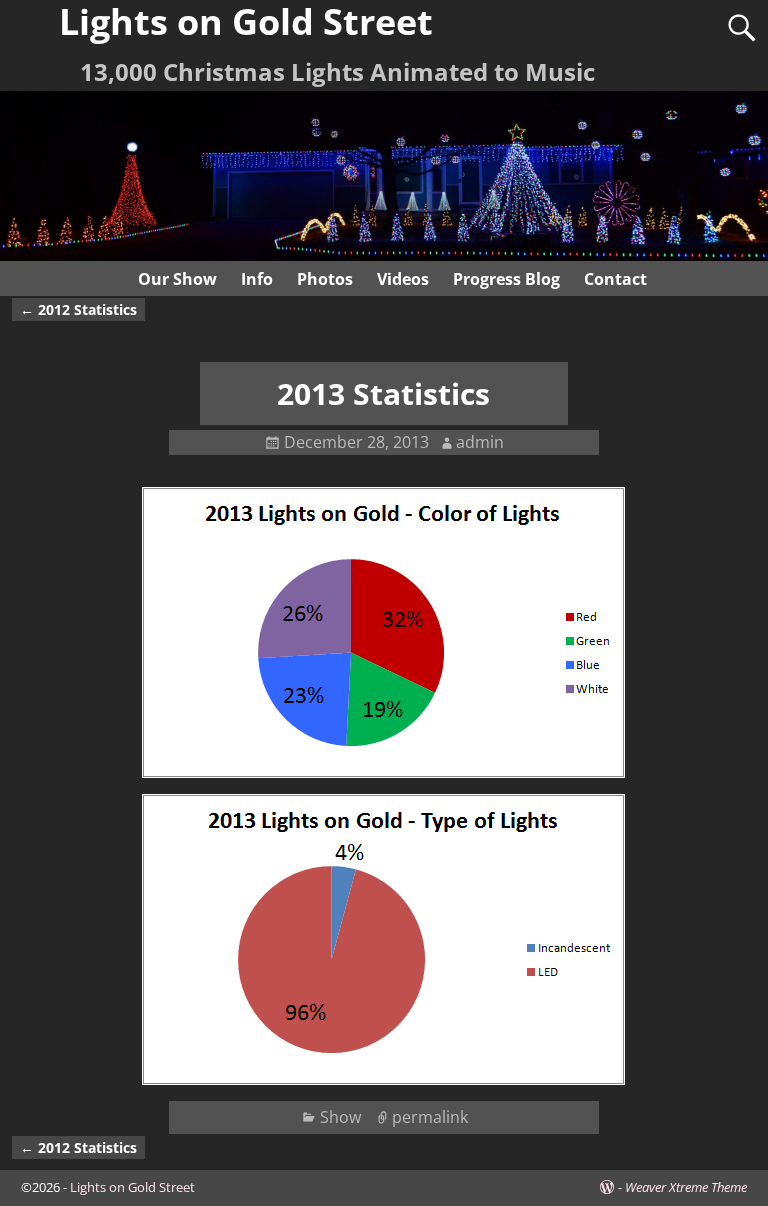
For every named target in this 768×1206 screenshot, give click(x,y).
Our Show (177, 279)
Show (340, 1117)
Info (257, 279)
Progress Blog (506, 279)
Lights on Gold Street (132, 1187)
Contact (615, 279)
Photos (325, 279)
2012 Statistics (78, 309)
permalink (430, 1117)
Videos (403, 279)
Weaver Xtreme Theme (686, 1187)
